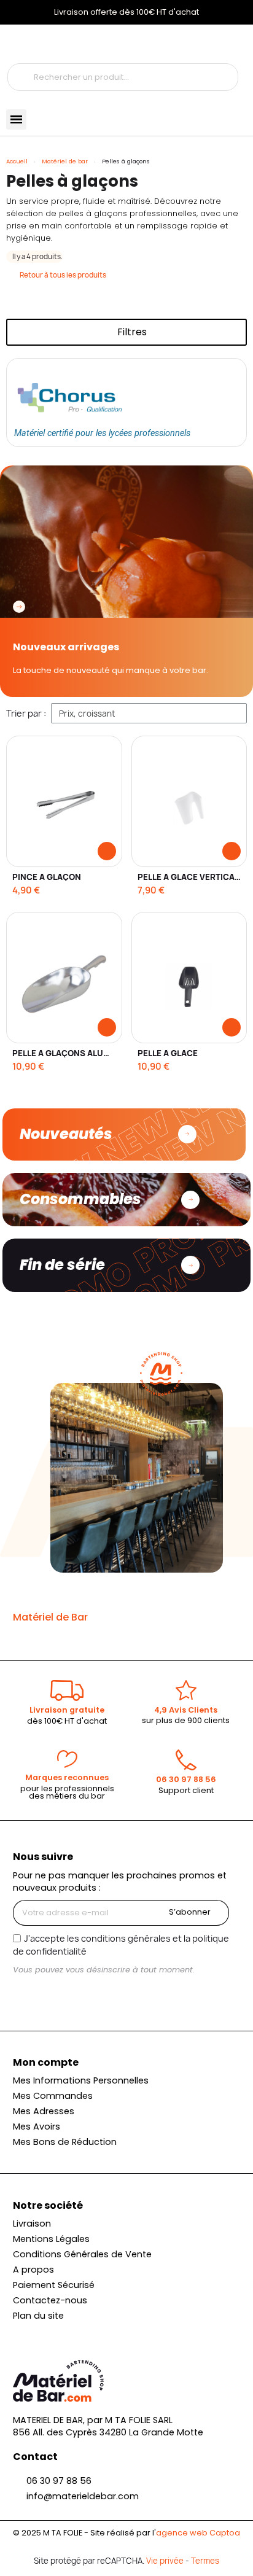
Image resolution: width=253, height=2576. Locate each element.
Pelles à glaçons (72, 181)
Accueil (17, 161)
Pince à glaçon (47, 877)
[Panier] (70, 44)
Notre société (48, 2205)
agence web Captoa (198, 2533)
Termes (205, 2561)
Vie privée (165, 2561)
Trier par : (26, 713)
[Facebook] (44, 1993)
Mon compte (46, 2062)
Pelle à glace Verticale (191, 877)
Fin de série (62, 1265)
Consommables (80, 1199)
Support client (186, 1790)
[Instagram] (23, 1993)
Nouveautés (66, 1134)
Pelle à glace (168, 1053)
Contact (35, 2457)
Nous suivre (43, 1857)
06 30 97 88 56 (186, 1779)
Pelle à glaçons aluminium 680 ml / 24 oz (103, 1053)
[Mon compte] (23, 44)
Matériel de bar (65, 161)
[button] (126, 332)
